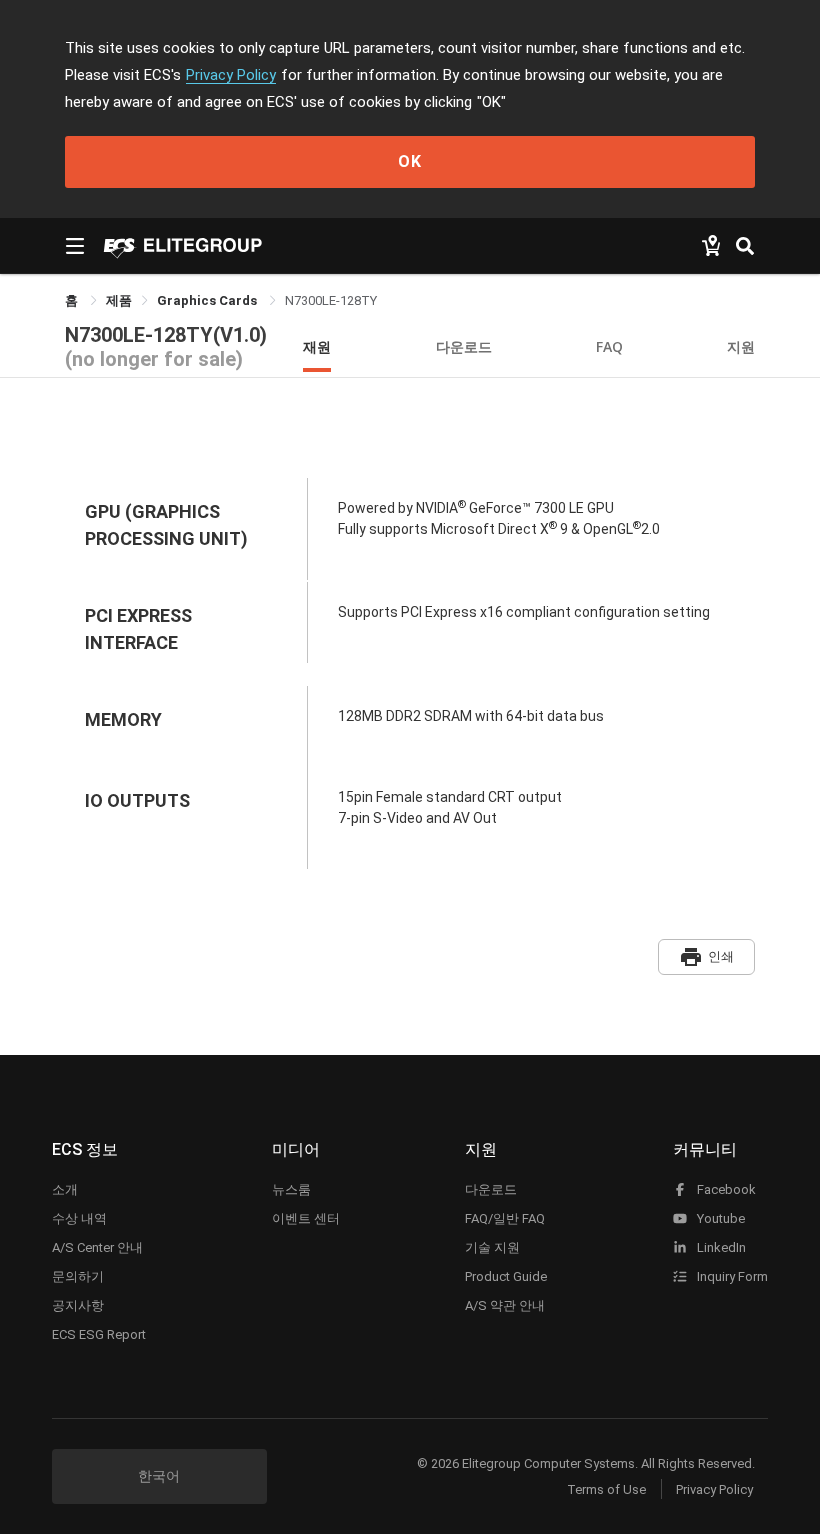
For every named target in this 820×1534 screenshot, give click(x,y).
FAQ (609, 346)
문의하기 (78, 1276)
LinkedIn (720, 1247)
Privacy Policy (231, 75)
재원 (317, 346)
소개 (65, 1189)
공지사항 (78, 1305)
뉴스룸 (291, 1189)
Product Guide (506, 1276)
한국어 (159, 1476)
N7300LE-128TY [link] (331, 300)
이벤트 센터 (306, 1218)
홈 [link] (73, 300)
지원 (741, 346)
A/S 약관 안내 (505, 1305)
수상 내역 (79, 1218)
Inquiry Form (731, 1276)
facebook (725, 1189)
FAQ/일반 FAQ (505, 1218)
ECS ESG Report (99, 1334)
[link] (119, 300)
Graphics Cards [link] (208, 300)
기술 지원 (492, 1247)
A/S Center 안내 (97, 1247)
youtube (719, 1218)
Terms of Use (606, 1489)
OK (410, 161)
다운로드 (464, 346)
